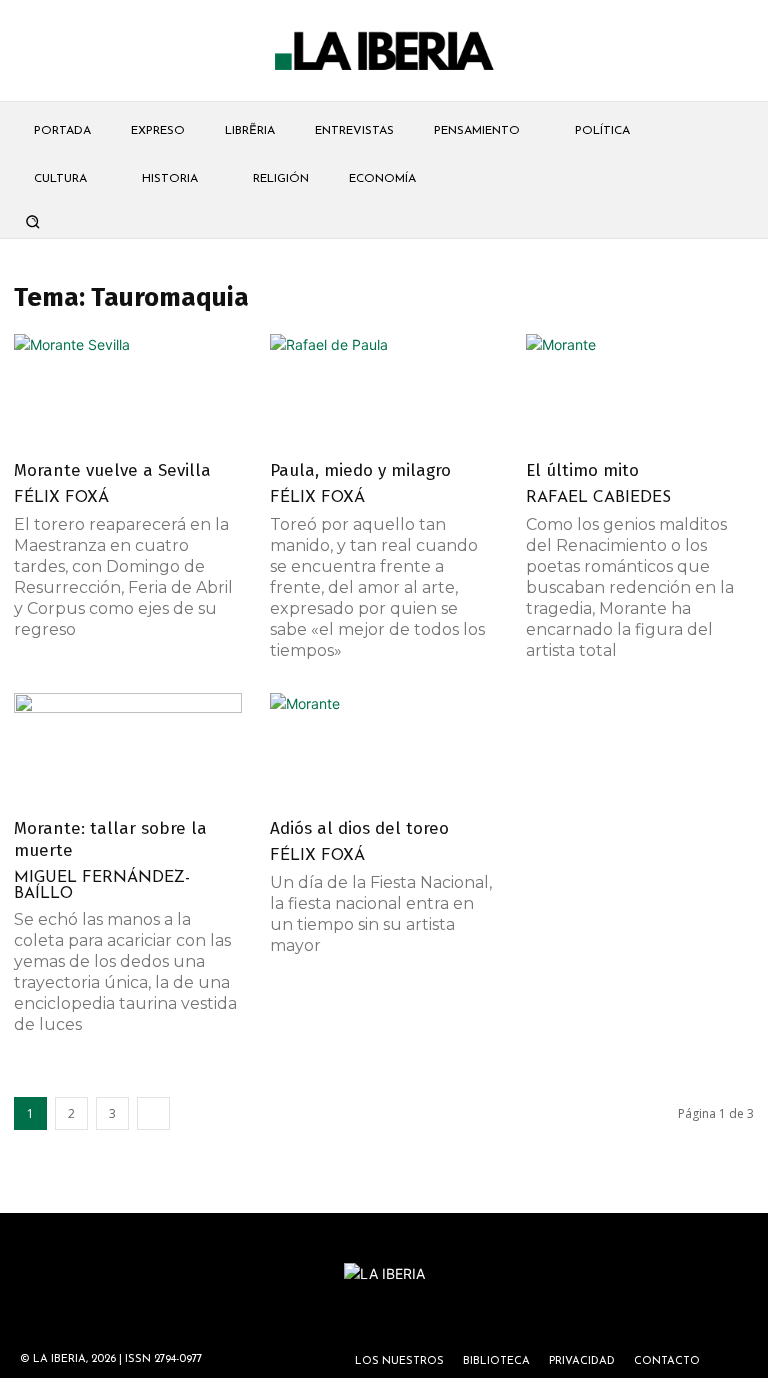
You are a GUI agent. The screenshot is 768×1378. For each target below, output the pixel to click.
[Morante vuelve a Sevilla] (128, 390)
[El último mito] (640, 390)
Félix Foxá (61, 498)
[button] (32, 221)
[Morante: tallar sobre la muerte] (128, 749)
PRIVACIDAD (582, 1361)
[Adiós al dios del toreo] (384, 749)
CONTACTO (667, 1361)
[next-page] (153, 1113)
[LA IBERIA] (384, 51)
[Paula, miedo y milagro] (384, 390)
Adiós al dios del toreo (359, 828)
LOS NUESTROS (399, 1361)
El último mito (582, 470)
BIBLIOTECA (496, 1361)
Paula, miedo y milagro (360, 470)
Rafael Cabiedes (598, 498)
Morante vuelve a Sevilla (112, 470)
